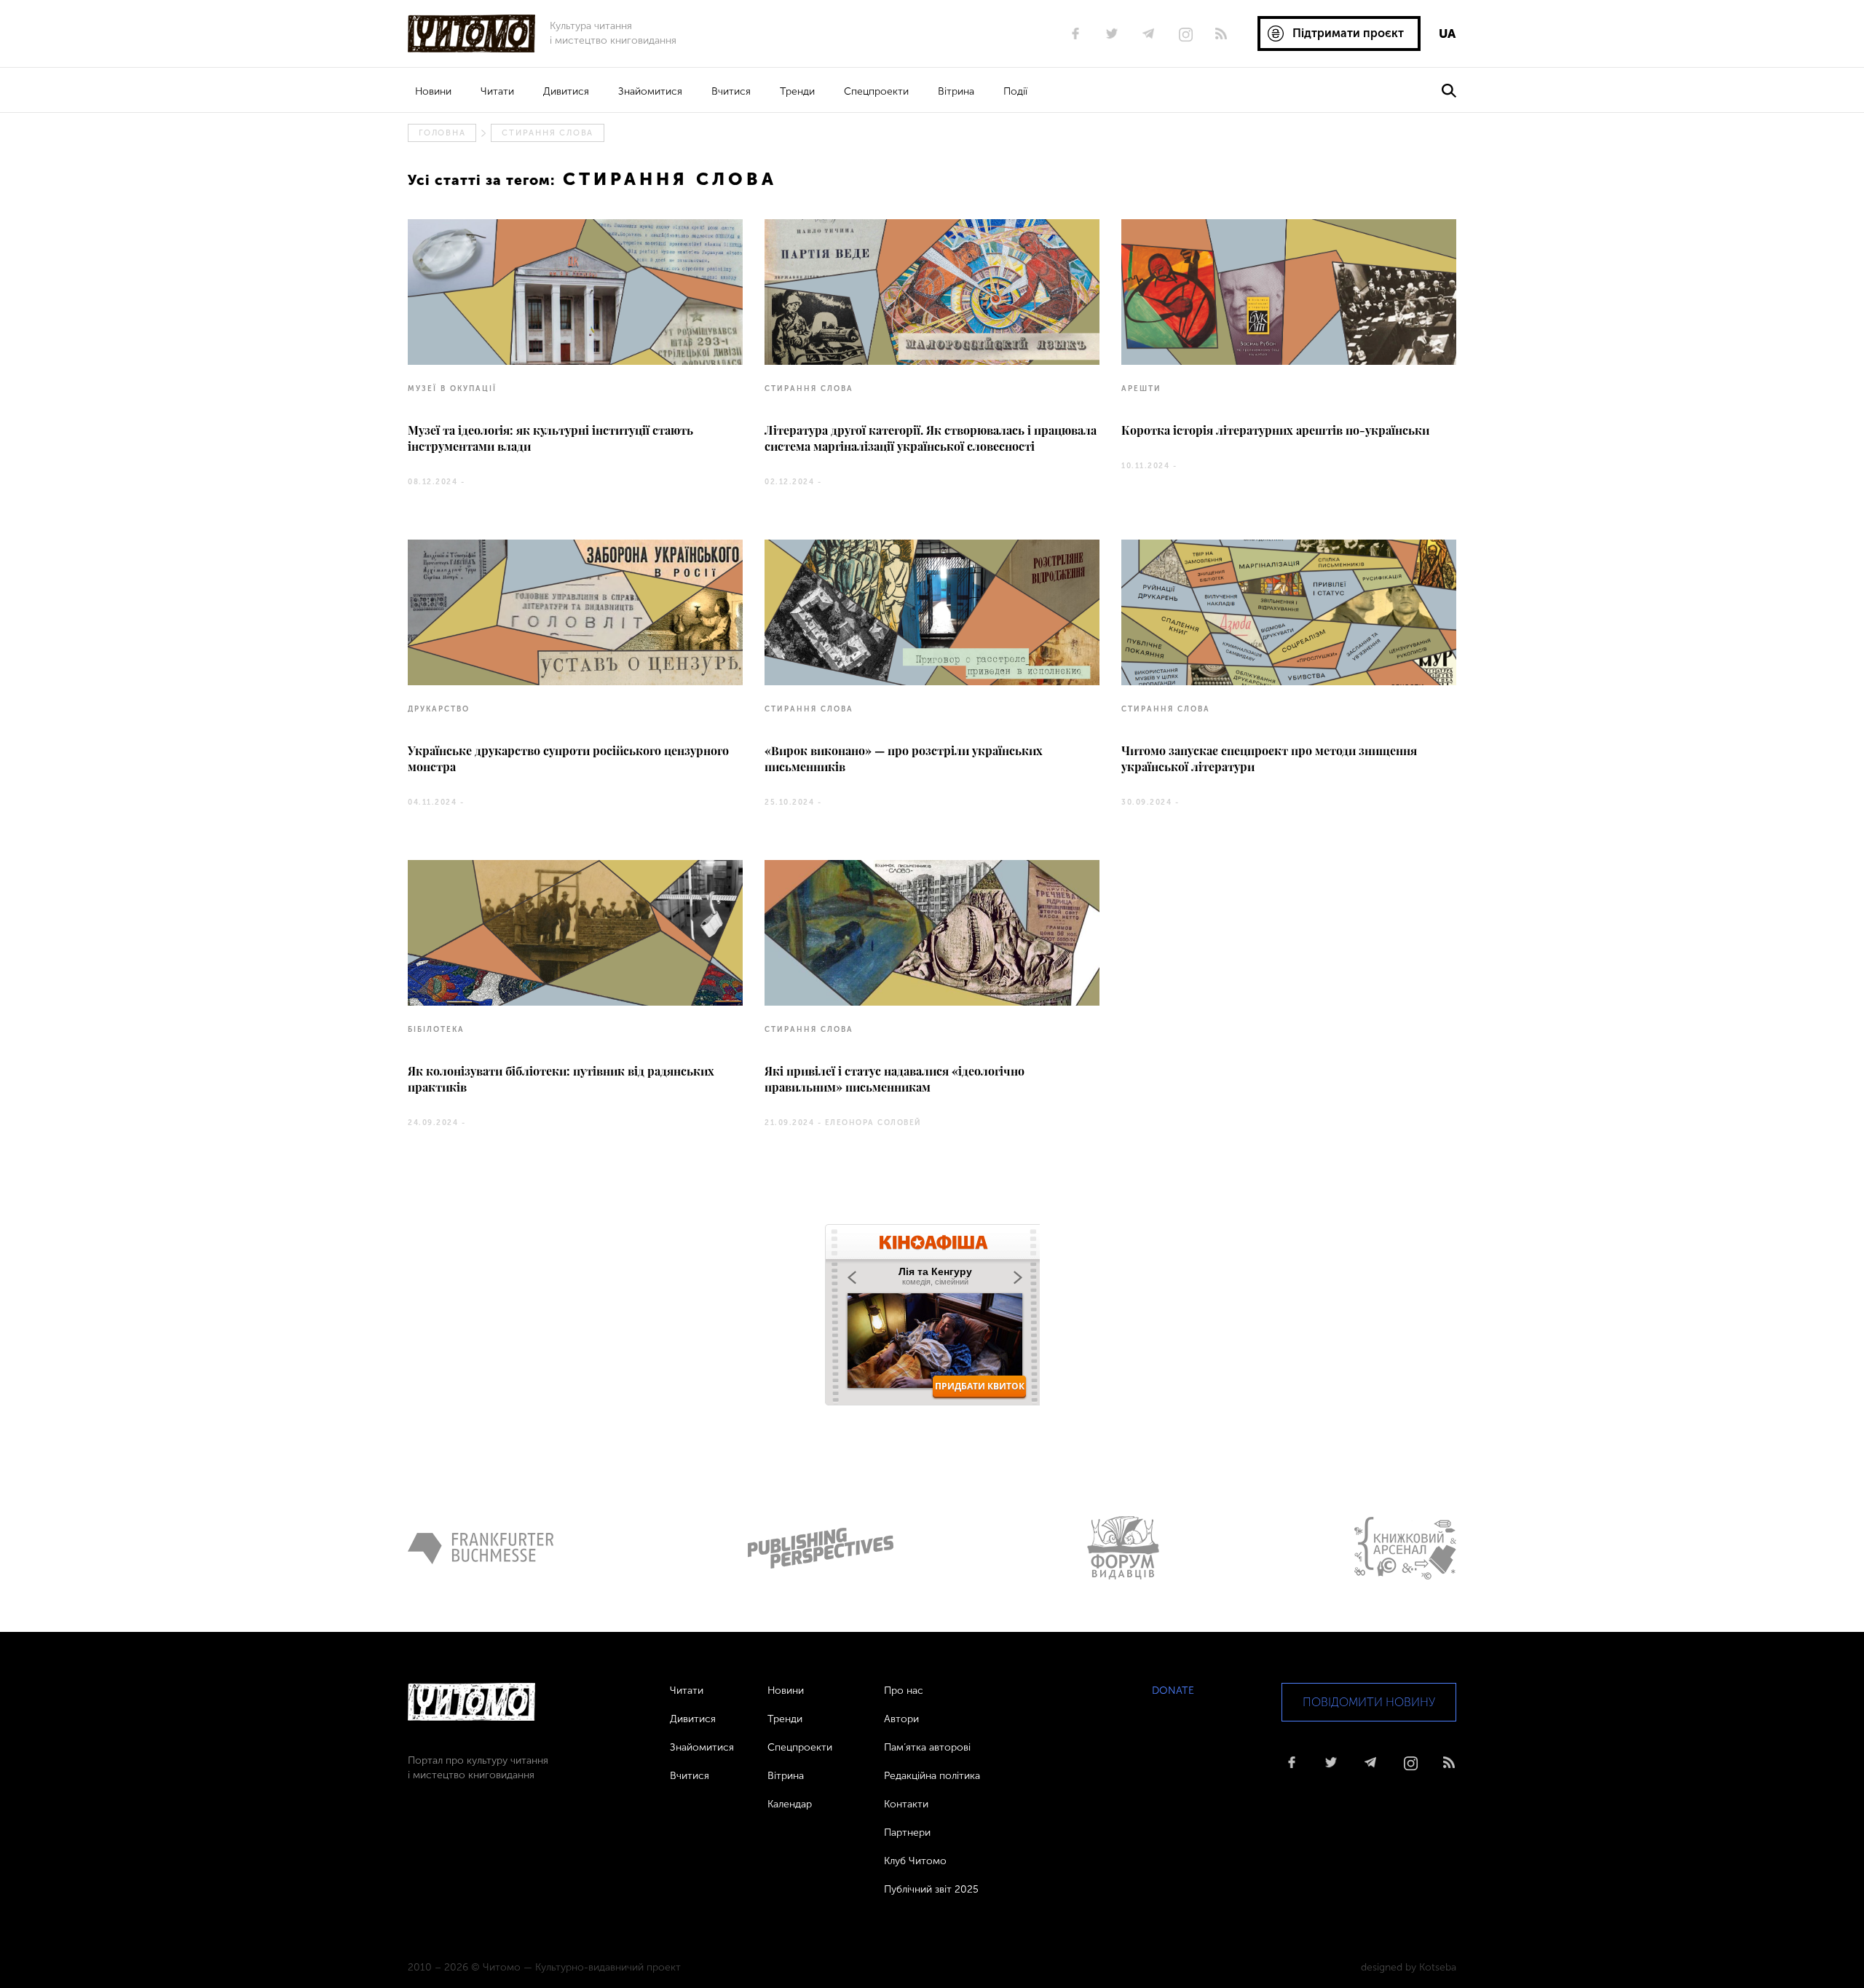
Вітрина (956, 91)
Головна (442, 133)
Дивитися (566, 91)
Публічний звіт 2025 (931, 1889)
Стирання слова (548, 133)
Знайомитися (650, 91)
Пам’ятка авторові (927, 1747)
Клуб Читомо (915, 1861)
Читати (497, 91)
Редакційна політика (932, 1776)
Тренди (797, 91)
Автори (901, 1719)
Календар (790, 1804)
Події (1015, 91)
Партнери (907, 1833)
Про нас (904, 1691)
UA (1447, 33)
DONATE (1173, 1691)
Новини (433, 91)
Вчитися (731, 91)
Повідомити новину (1369, 1702)
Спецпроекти (876, 91)
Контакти (906, 1804)
